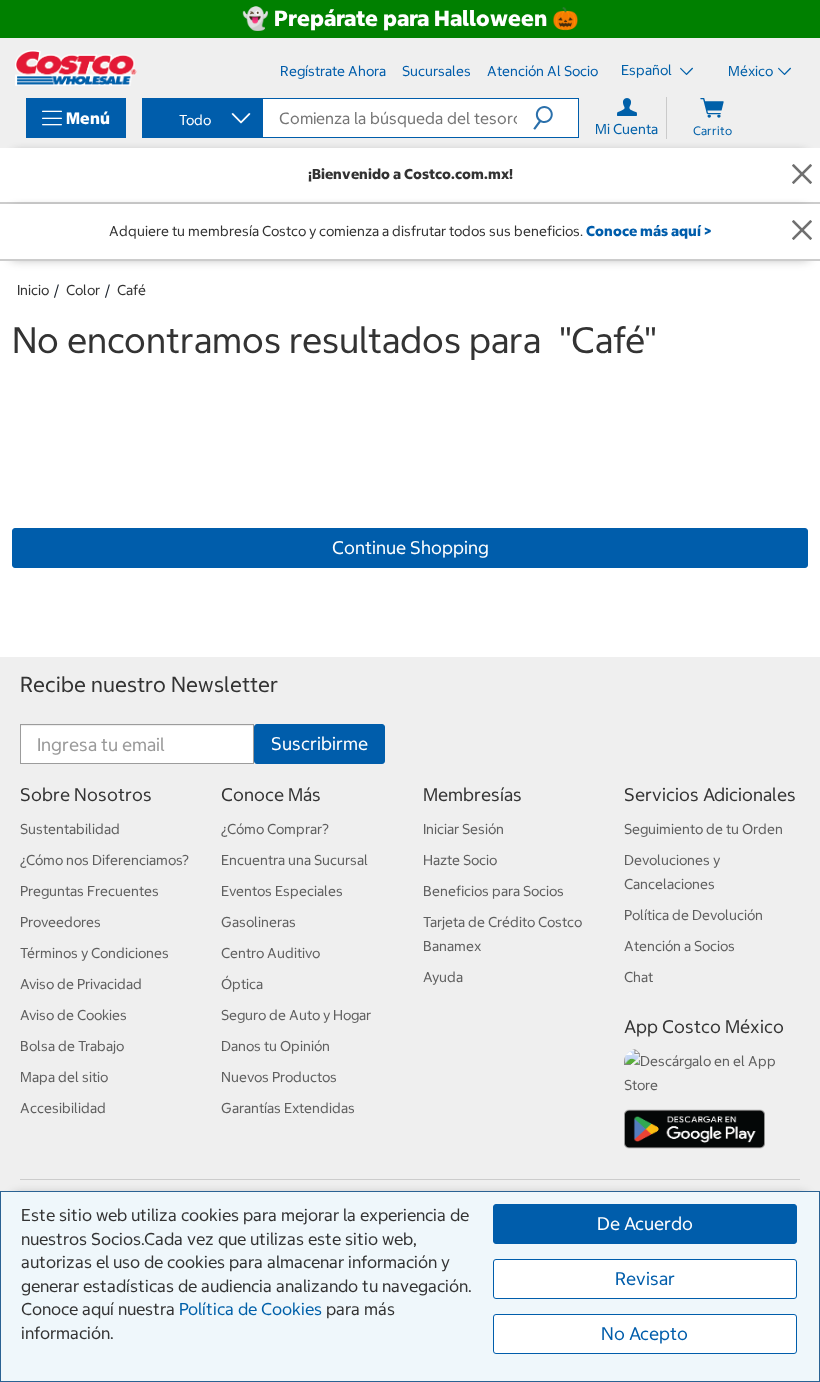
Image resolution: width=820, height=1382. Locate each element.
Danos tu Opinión (275, 1046)
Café (131, 290)
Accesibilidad (63, 1108)
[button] (555, 118)
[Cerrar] (802, 174)
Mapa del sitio (64, 1077)
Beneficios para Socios (493, 891)
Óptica (242, 984)
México (750, 71)
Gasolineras (258, 922)
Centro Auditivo (270, 953)
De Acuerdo (645, 1223)
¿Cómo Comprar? (275, 829)
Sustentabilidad (70, 829)
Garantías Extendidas (288, 1108)
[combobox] (201, 120)
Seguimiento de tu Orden (703, 829)
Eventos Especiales (282, 891)
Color (83, 290)
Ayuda (443, 977)
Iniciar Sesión (463, 829)
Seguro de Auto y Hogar (296, 1015)
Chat (638, 977)
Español (648, 70)
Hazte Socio (460, 860)
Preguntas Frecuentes (89, 891)
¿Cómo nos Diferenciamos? (104, 860)
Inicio (33, 290)
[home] (76, 68)
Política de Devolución (693, 915)
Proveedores (60, 922)
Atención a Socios (679, 946)
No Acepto (644, 1333)
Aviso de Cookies (73, 1015)
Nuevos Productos (279, 1077)
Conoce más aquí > (648, 231)
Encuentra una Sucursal (294, 860)
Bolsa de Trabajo (72, 1046)
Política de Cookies (250, 1309)
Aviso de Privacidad (81, 984)
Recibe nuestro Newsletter (149, 684)
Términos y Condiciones (94, 953)
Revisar (645, 1278)
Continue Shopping (410, 547)
